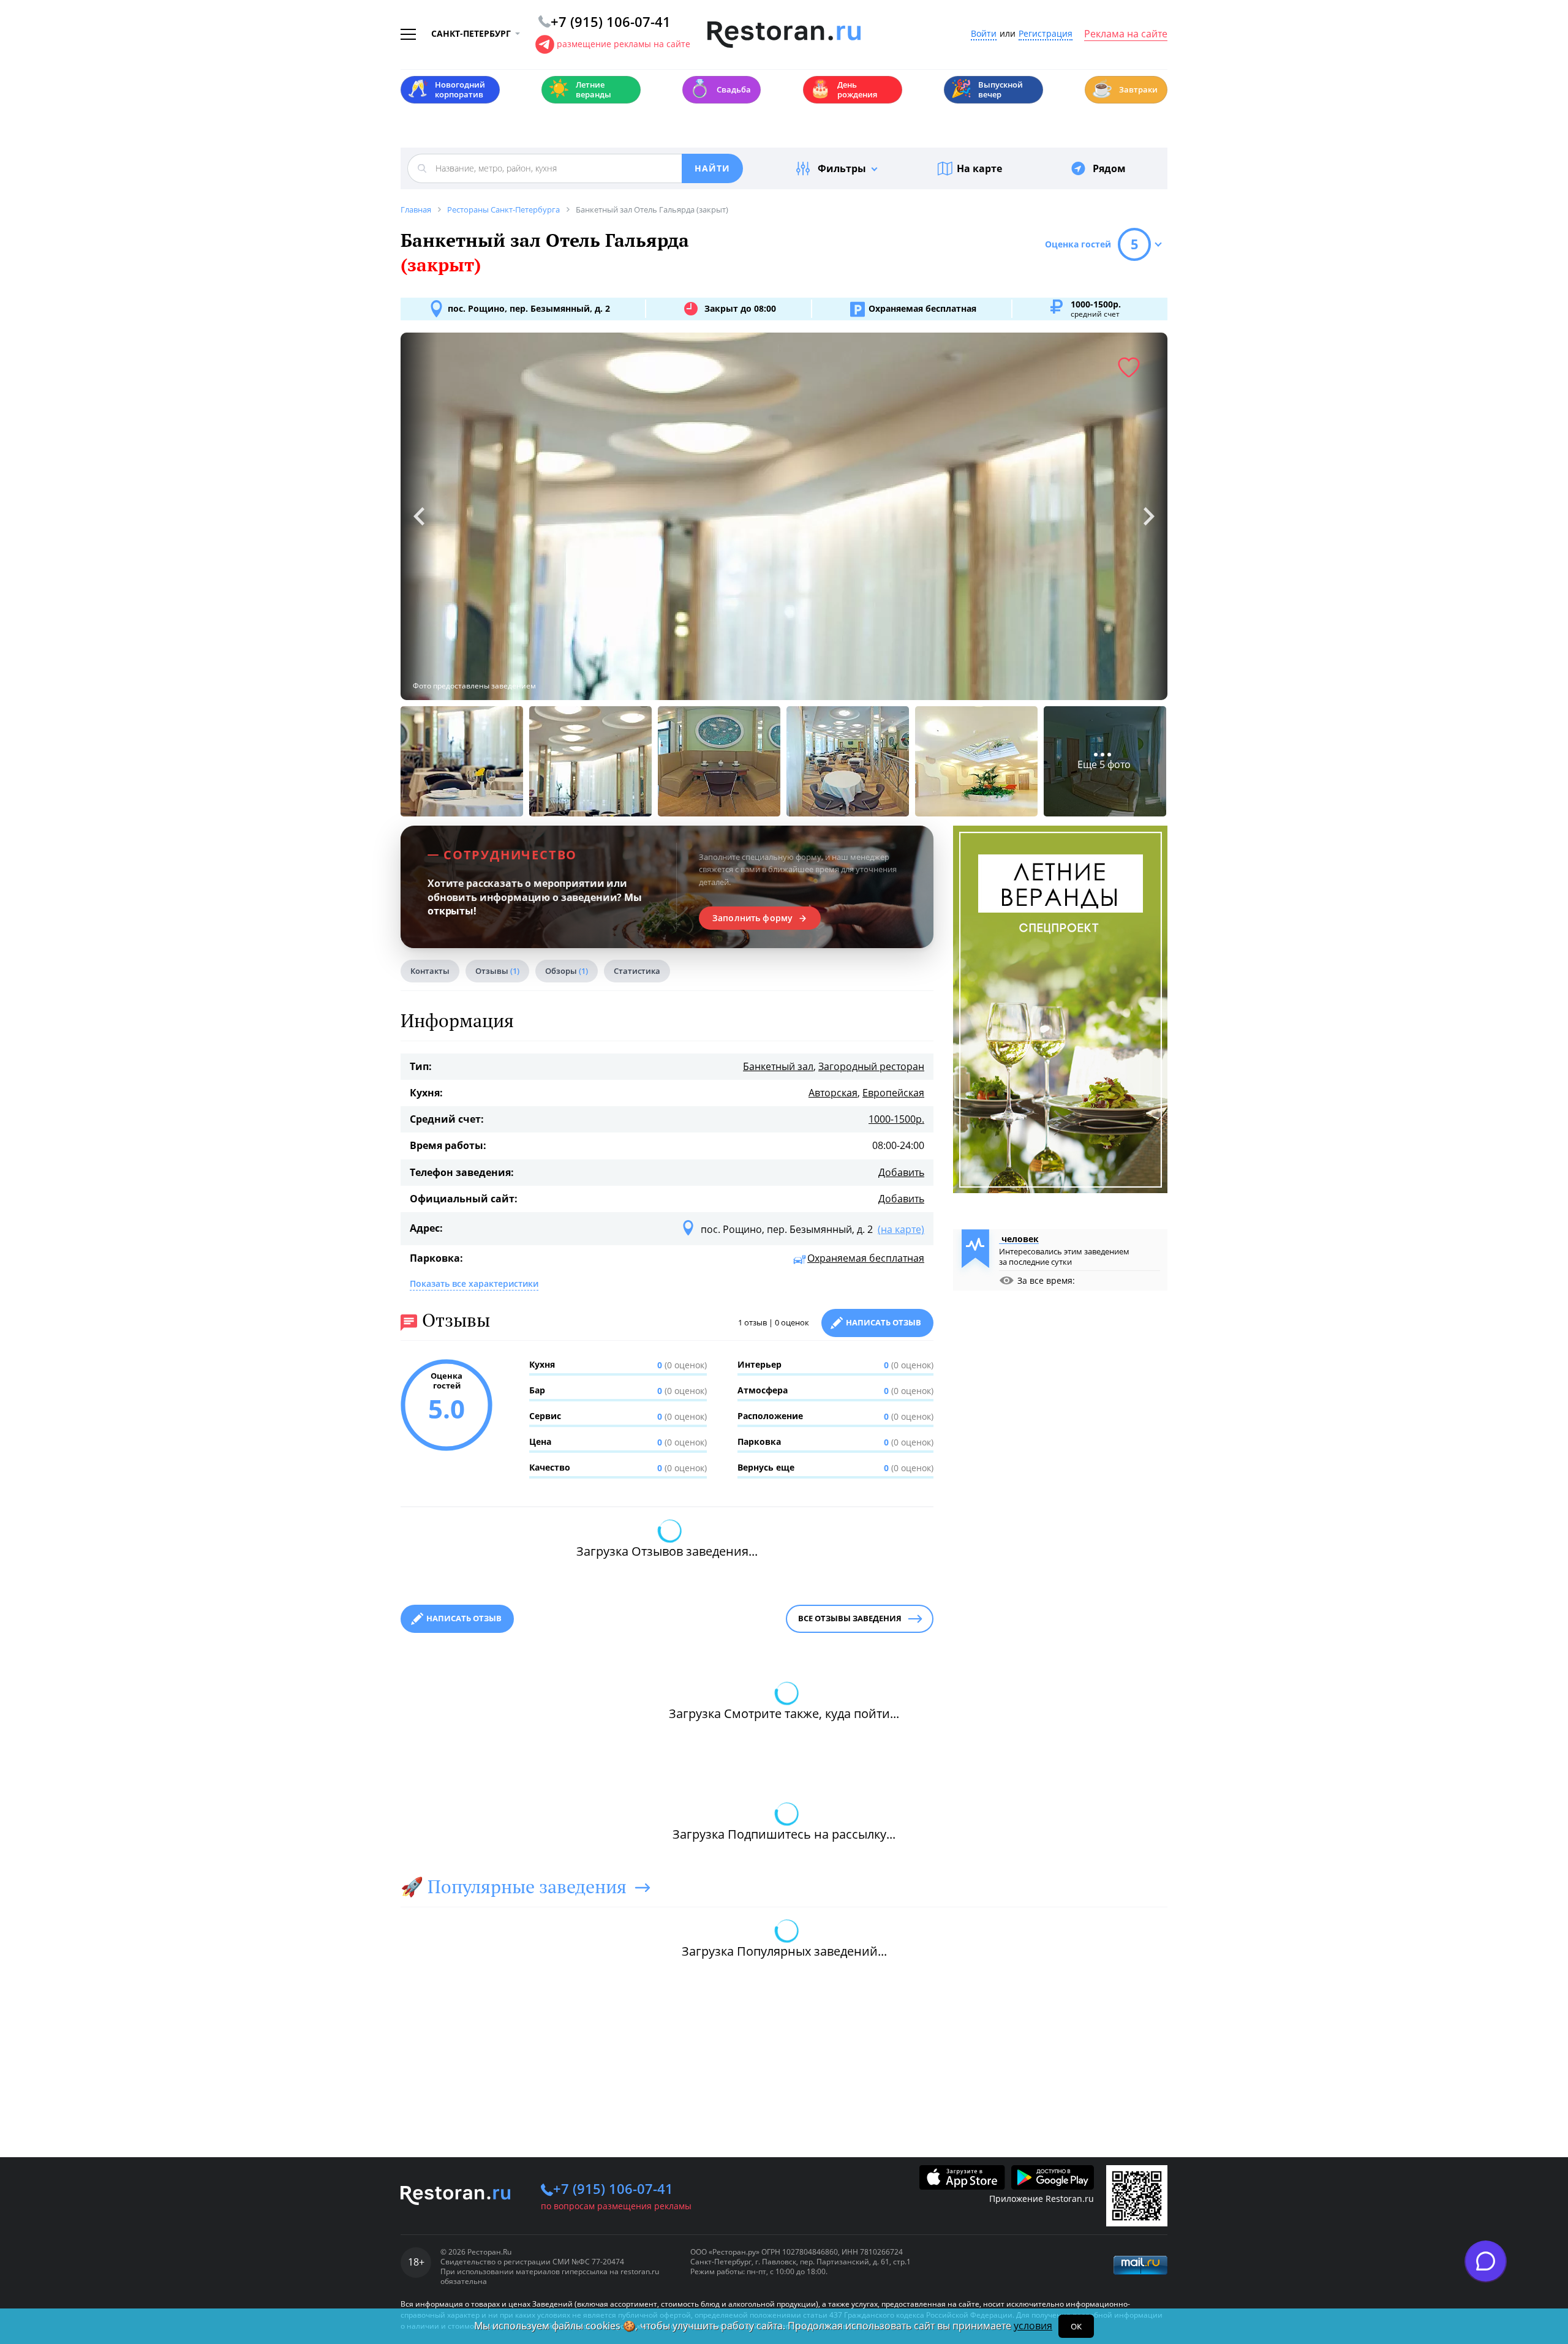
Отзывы (497, 971)
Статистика (637, 971)
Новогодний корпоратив (446, 89)
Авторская (833, 1093)
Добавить (901, 1172)
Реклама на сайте (1126, 34)
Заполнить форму (752, 918)
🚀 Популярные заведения (514, 1886)
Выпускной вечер (987, 89)
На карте (979, 168)
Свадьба (720, 89)
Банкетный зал (778, 1066)
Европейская (893, 1093)
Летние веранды (580, 89)
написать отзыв (464, 1618)
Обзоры (567, 971)
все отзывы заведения (850, 1618)
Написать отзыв (884, 1322)
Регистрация (1046, 34)
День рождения (843, 89)
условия (1033, 2326)
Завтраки (1125, 89)
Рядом (1109, 168)
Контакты (430, 971)
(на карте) (901, 1229)
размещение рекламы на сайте (624, 44)
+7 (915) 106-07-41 (613, 2188)
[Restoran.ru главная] (784, 35)
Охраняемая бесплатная (866, 1258)
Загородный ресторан (871, 1066)
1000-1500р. (896, 1119)
